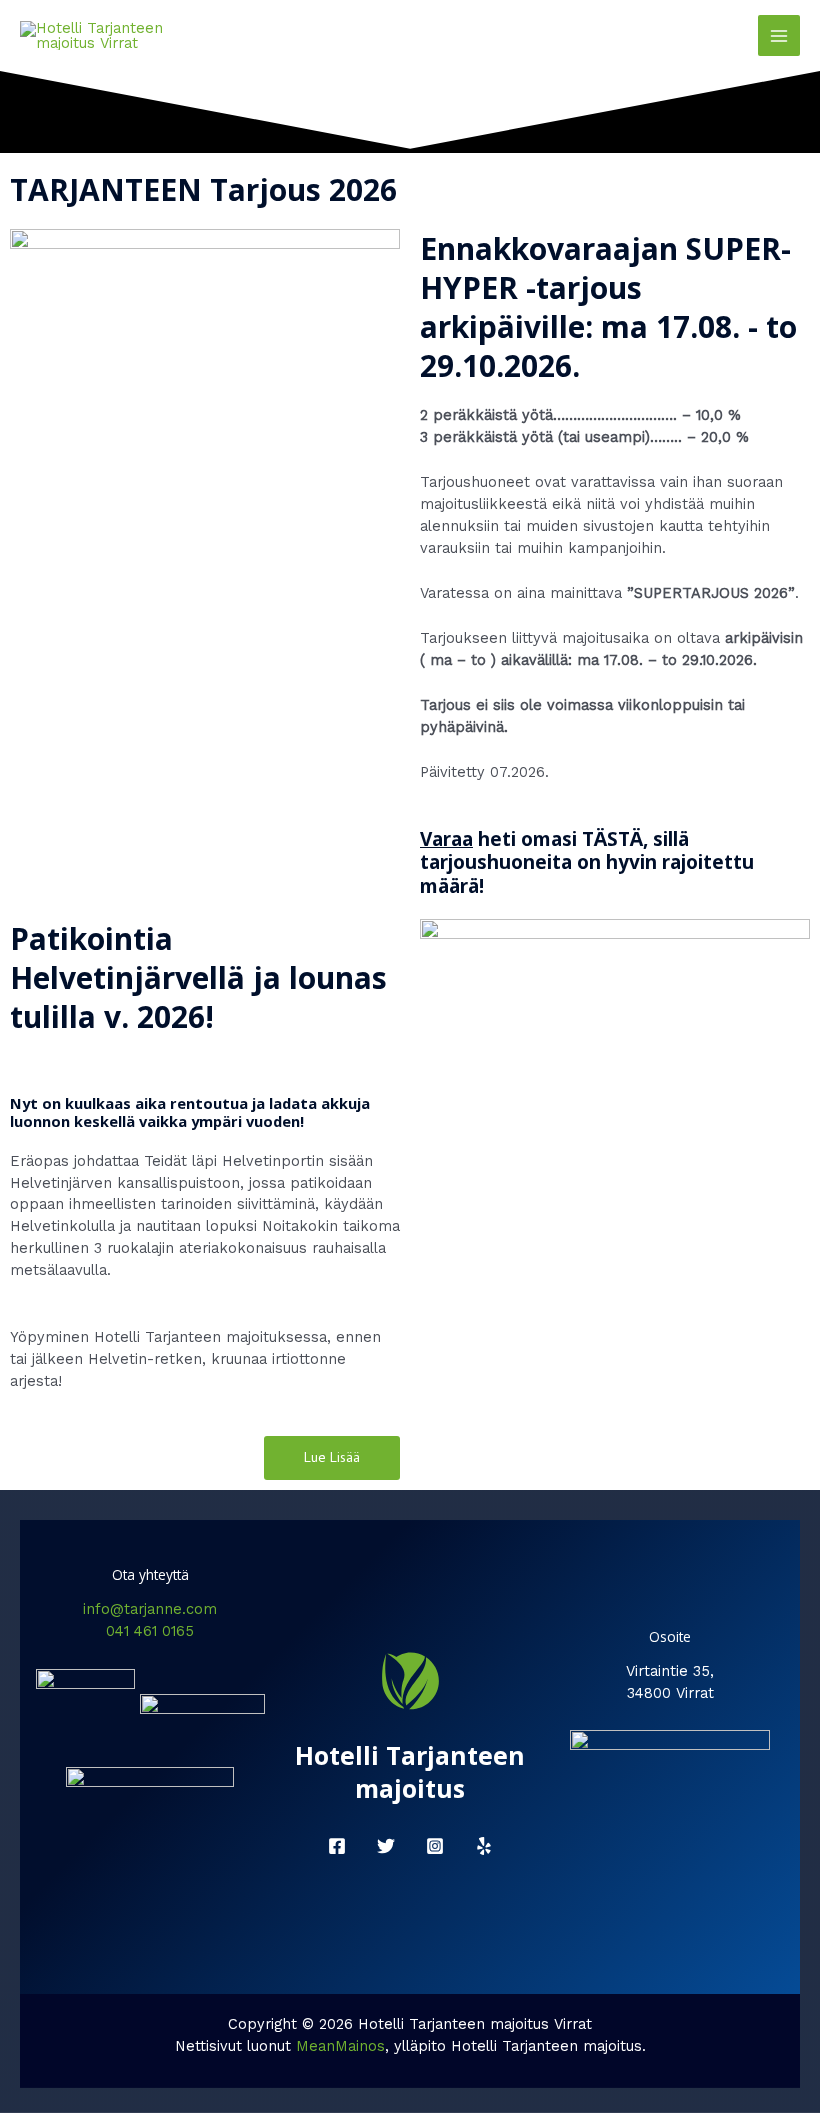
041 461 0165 (150, 1631)
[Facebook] (337, 1846)
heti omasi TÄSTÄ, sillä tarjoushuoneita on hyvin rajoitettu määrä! (587, 863)
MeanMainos (340, 2046)
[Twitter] (386, 1846)
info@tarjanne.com (150, 1609)
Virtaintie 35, (670, 1671)
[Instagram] (435, 1846)
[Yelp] (484, 1846)
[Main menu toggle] (779, 36)
